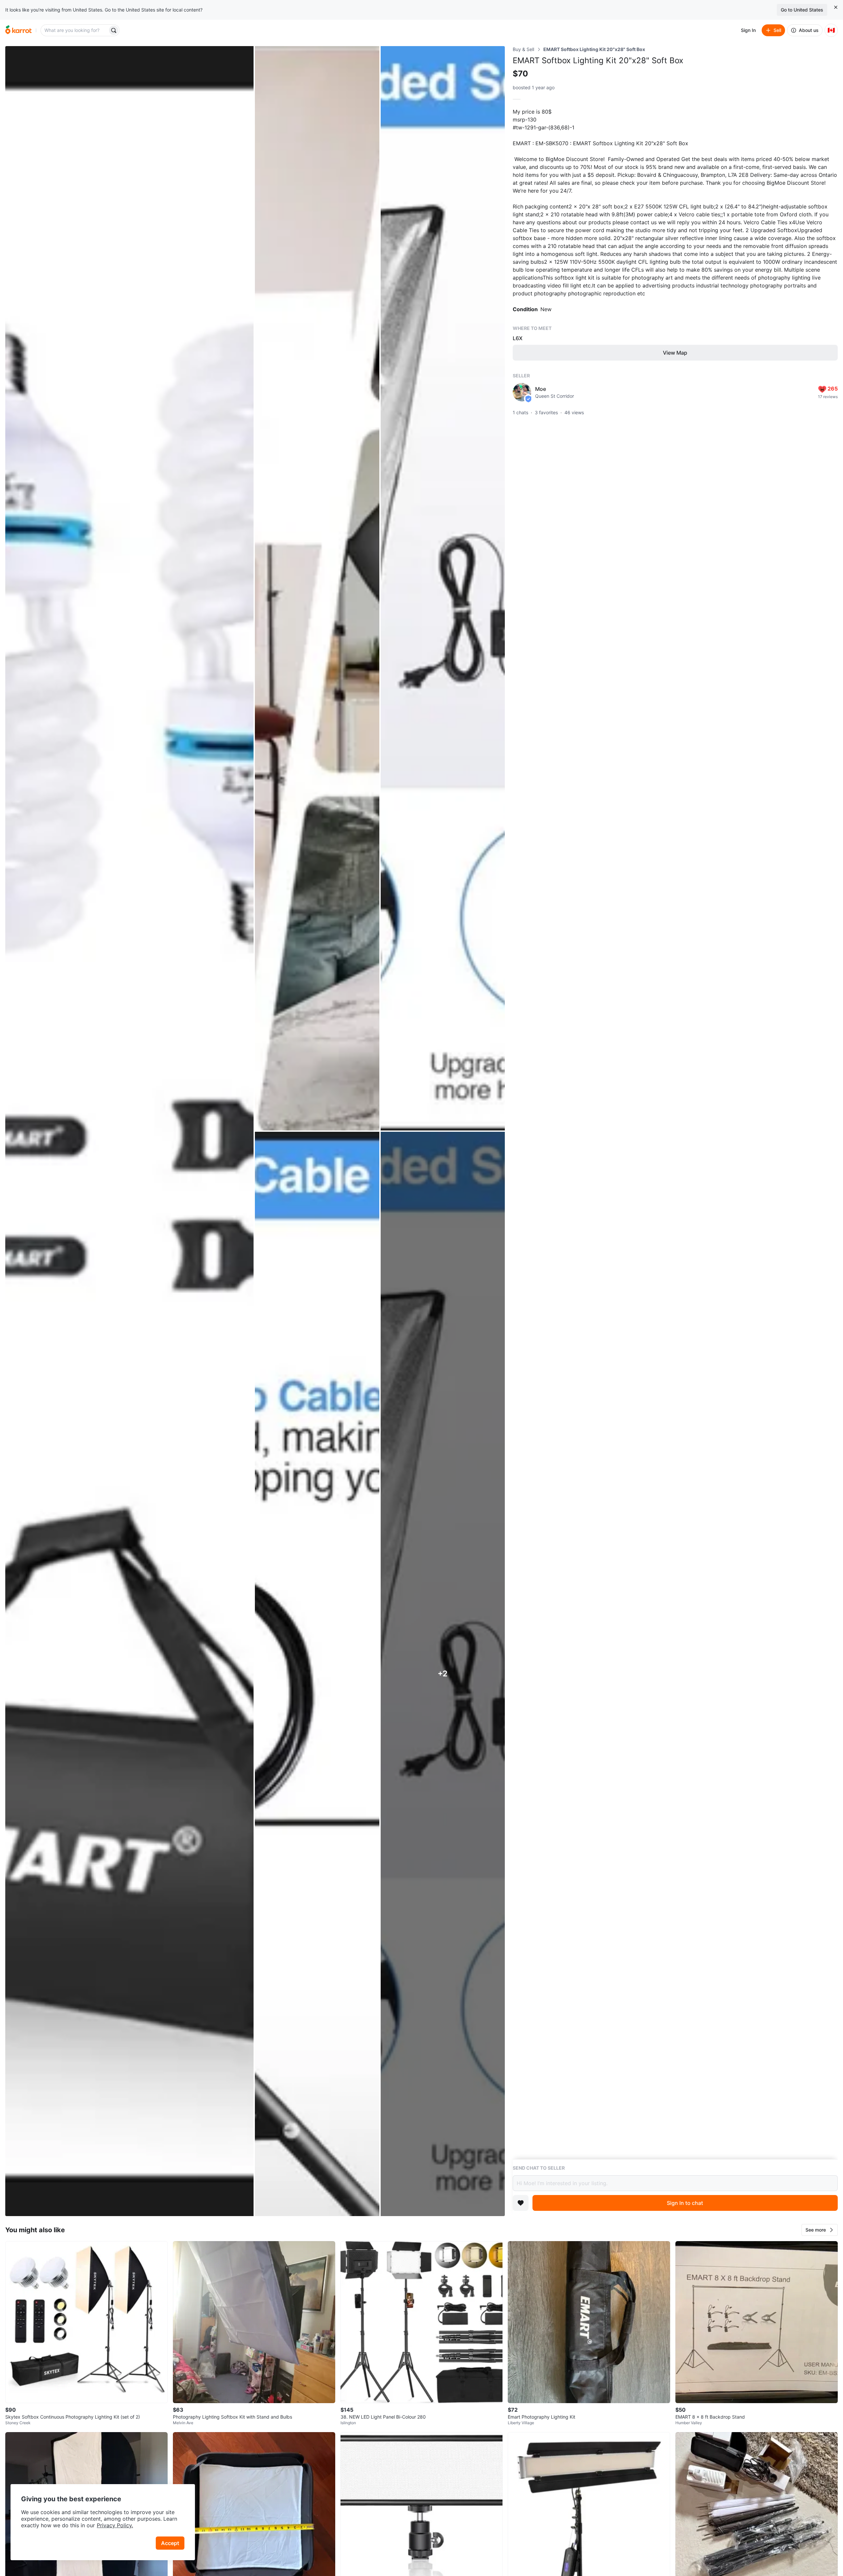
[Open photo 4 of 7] (317, 1674)
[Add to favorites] (521, 2203)
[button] (820, 2230)
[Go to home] (18, 30)
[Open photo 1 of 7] (129, 1131)
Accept (170, 2543)
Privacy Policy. (115, 2525)
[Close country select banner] (836, 7)
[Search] (114, 30)
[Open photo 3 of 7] (443, 588)
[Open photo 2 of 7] (317, 588)
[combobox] (75, 30)
